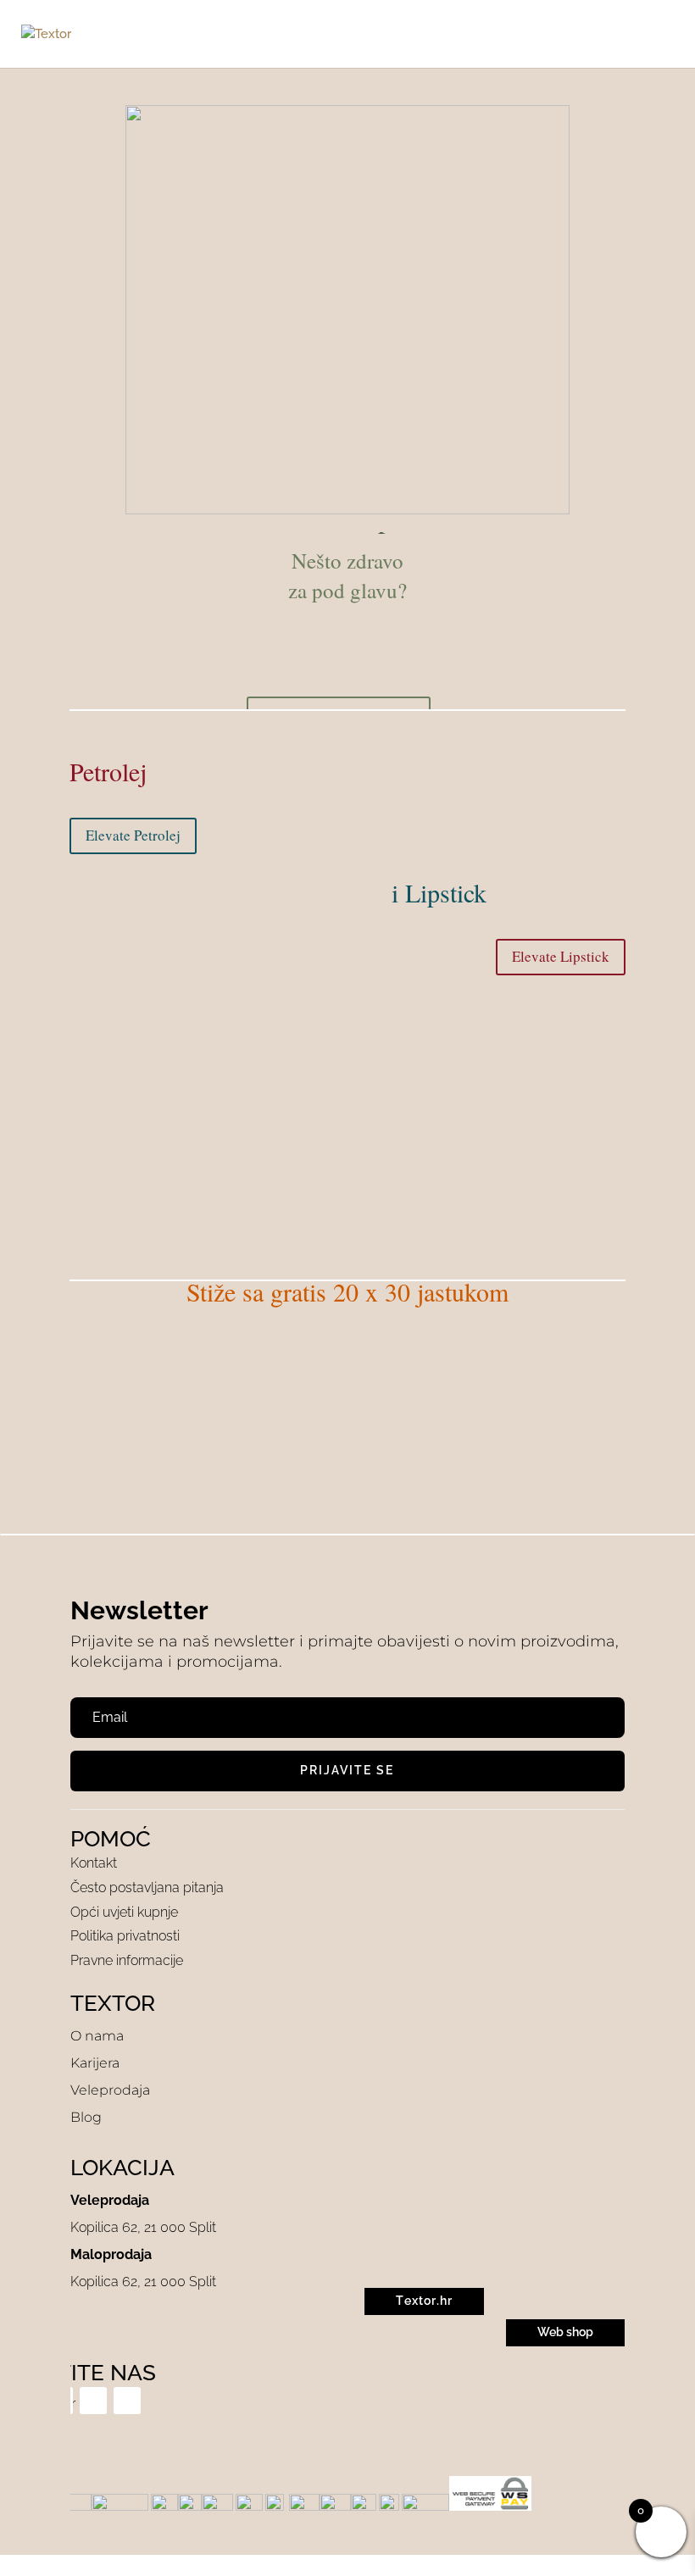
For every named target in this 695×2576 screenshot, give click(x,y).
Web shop (565, 2332)
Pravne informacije (127, 1960)
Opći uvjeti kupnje (124, 1912)
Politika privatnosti (125, 1936)
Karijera (95, 2063)
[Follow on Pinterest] (127, 2401)
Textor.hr (424, 2301)
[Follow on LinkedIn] (93, 2401)
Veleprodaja (110, 2090)
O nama (97, 2036)
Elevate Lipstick (561, 956)
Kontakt (94, 1863)
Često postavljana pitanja (147, 1888)
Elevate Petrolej (133, 835)
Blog (86, 2117)
